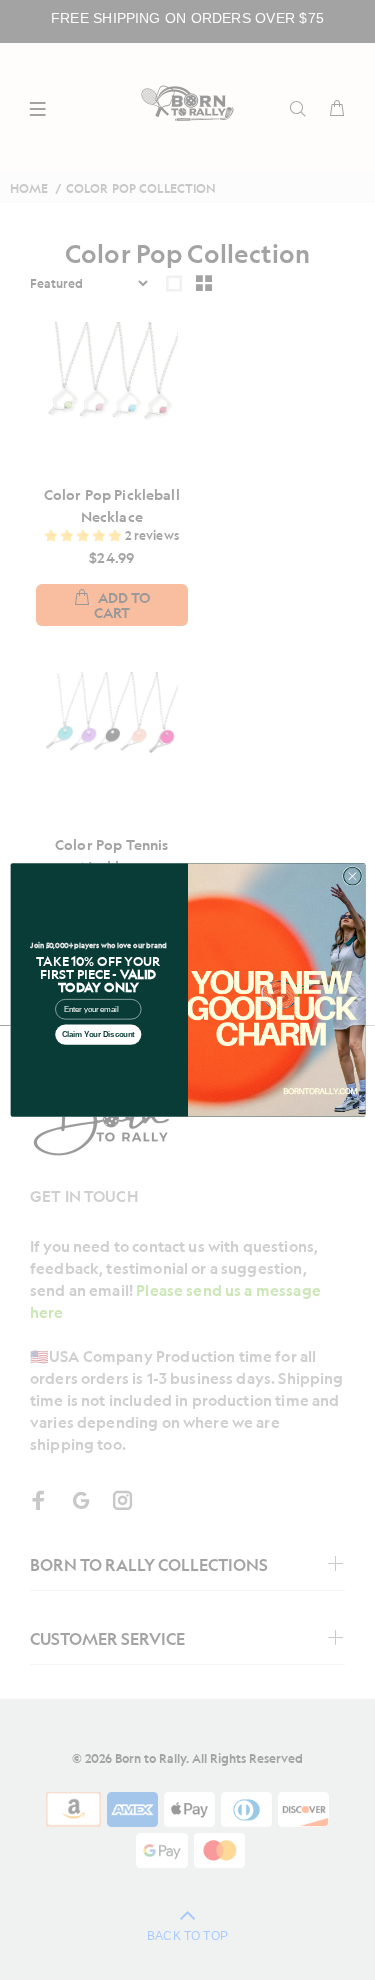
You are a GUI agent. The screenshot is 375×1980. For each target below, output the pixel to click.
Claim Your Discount (97, 1034)
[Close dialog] (352, 876)
